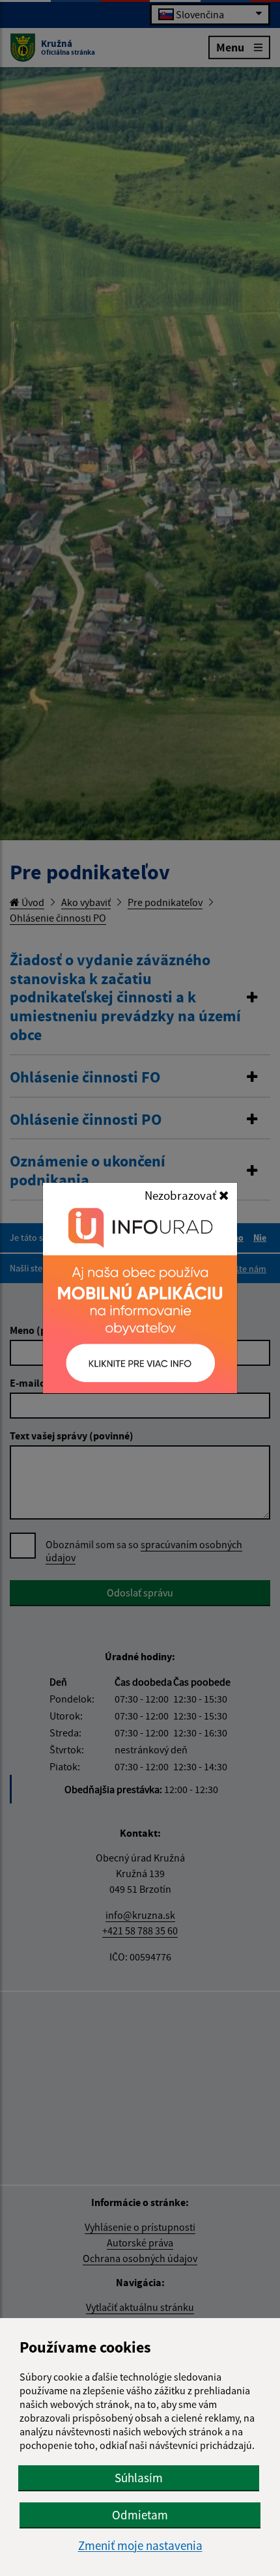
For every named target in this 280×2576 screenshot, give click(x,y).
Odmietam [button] (140, 2515)
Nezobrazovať (182, 1195)
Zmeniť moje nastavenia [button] (140, 2546)
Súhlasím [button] (139, 2478)
